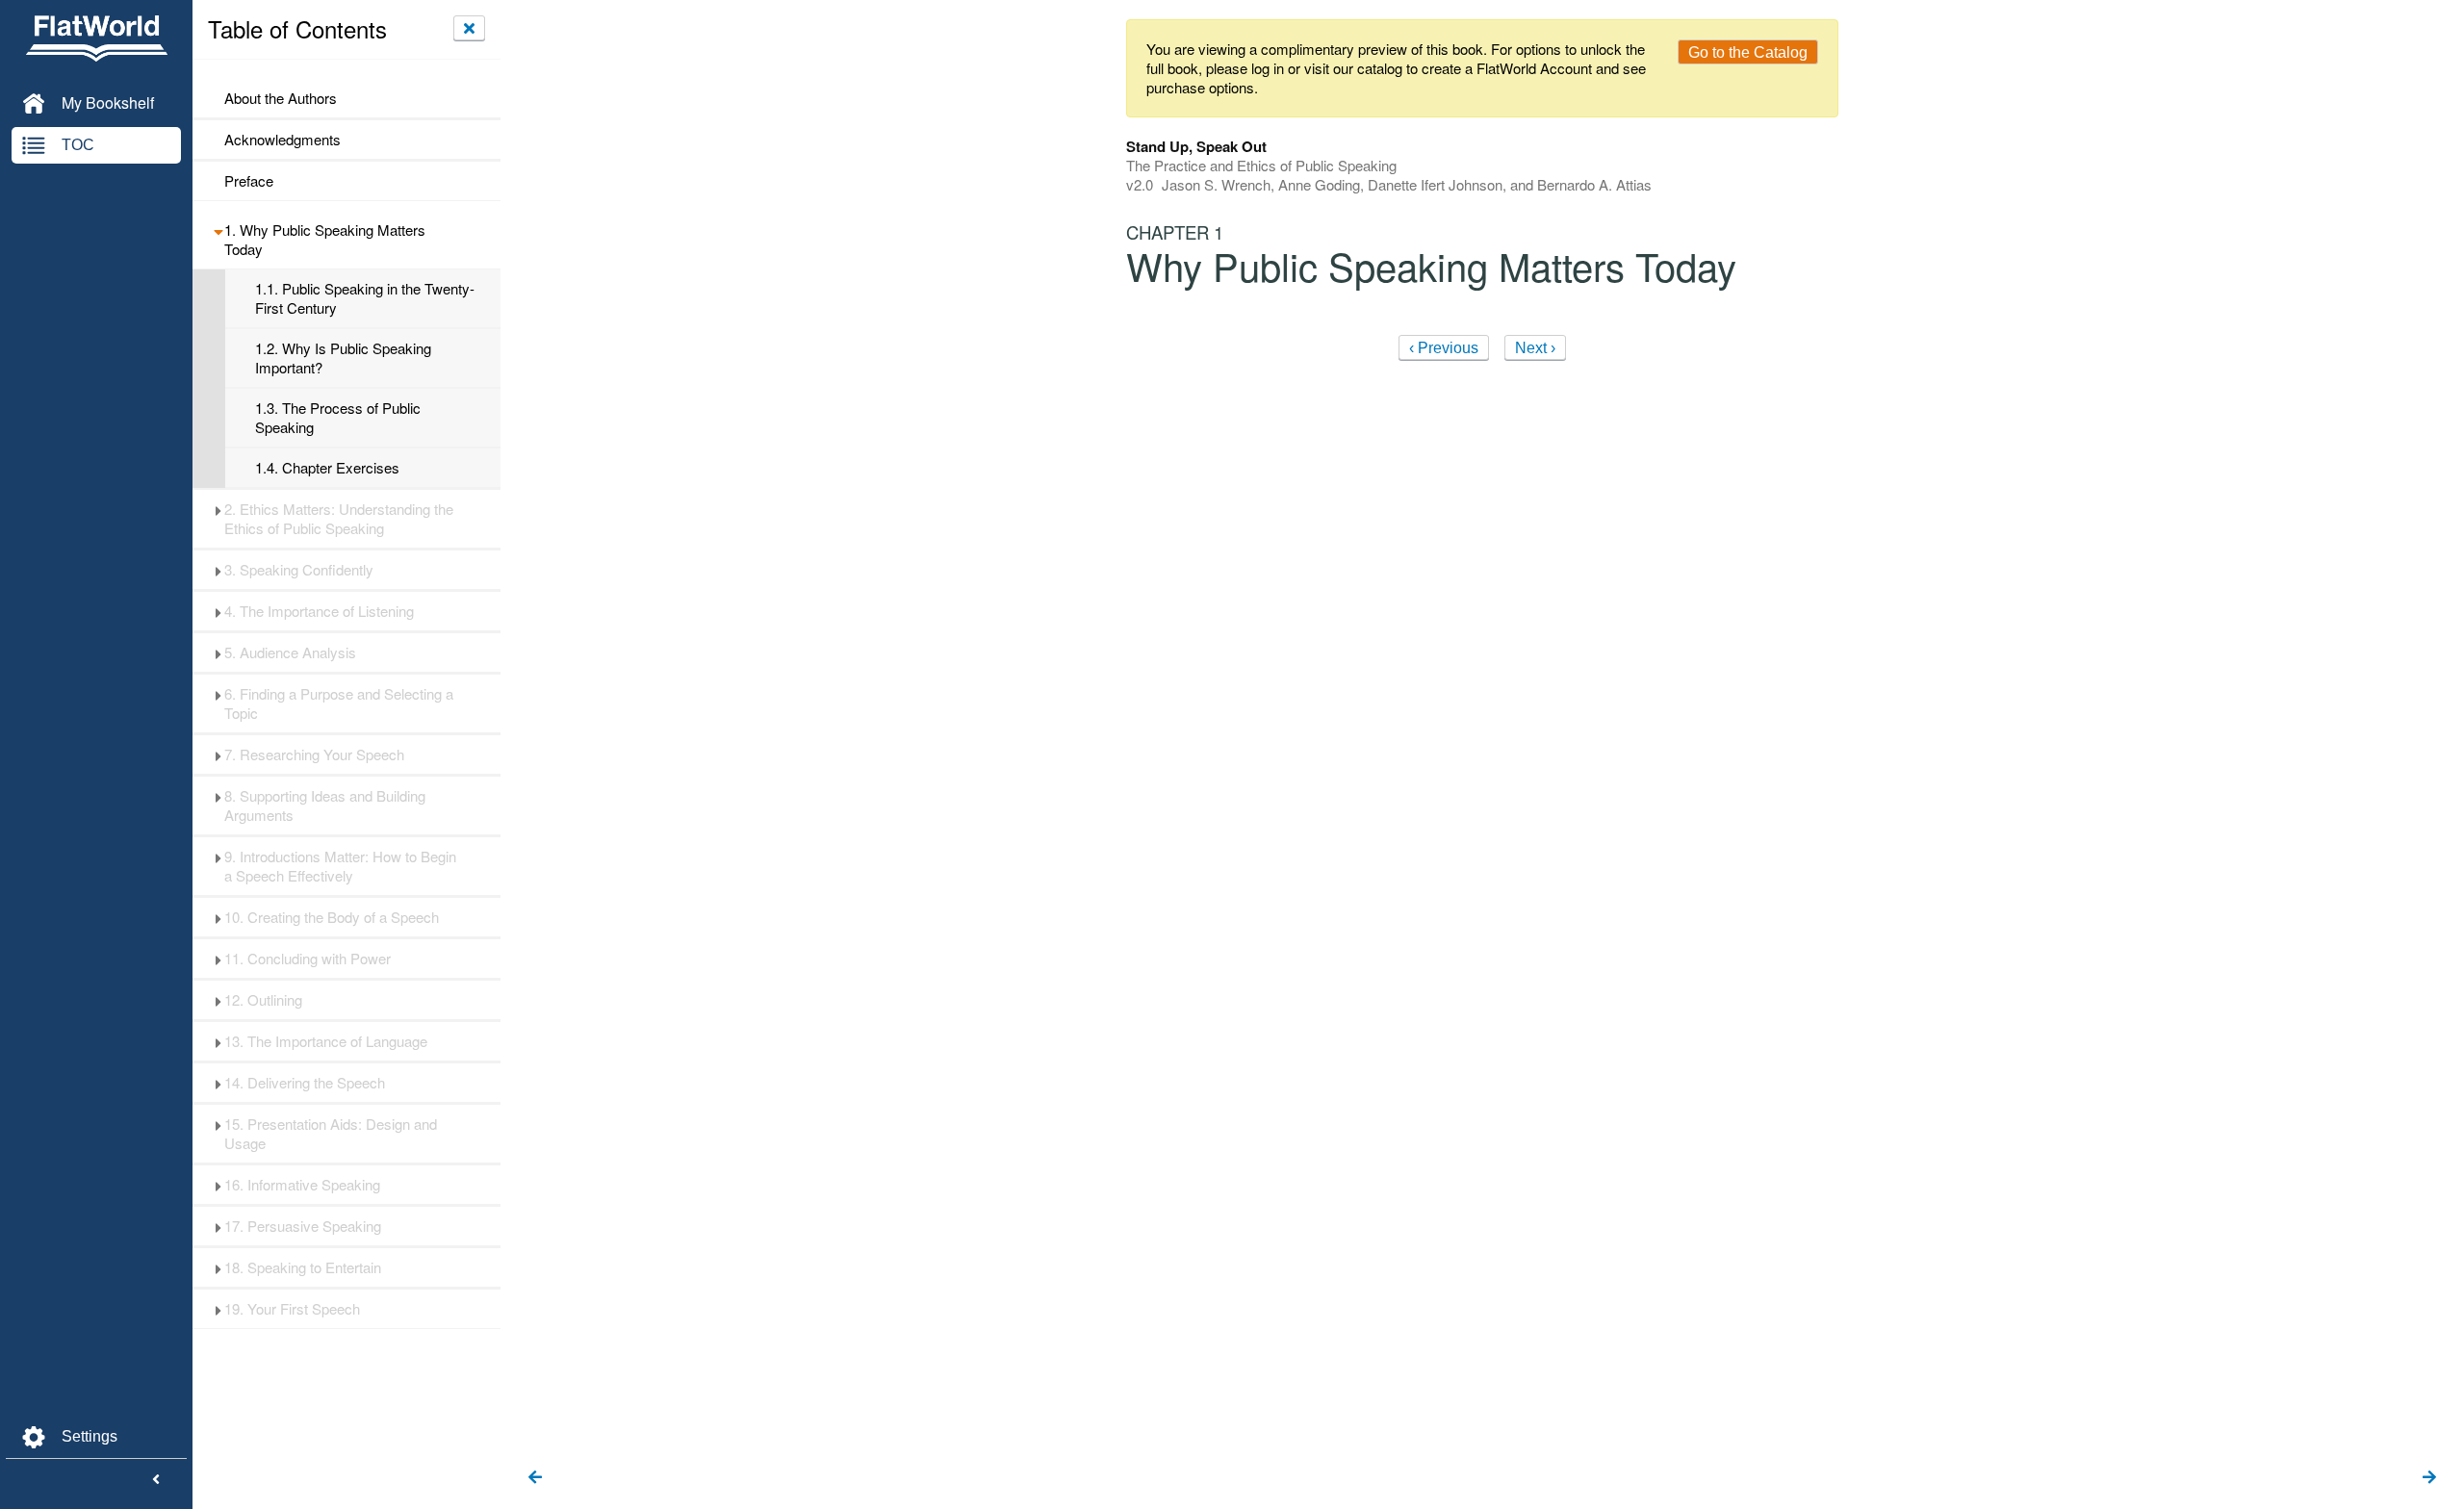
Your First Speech (292, 1309)
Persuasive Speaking (303, 1226)
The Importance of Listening (319, 611)
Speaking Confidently (299, 570)
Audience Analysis (290, 652)
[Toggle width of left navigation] (156, 1480)
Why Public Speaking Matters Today (325, 240)
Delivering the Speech (305, 1083)
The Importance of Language (326, 1041)
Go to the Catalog (1748, 52)
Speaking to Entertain (303, 1267)
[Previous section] (535, 1478)
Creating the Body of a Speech (332, 917)
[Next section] (2429, 1478)
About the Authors (281, 98)
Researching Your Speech (314, 754)
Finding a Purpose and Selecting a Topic (339, 703)
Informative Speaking (302, 1185)
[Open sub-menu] (218, 230)
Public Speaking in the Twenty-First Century (365, 298)
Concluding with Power (308, 959)
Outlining (263, 1000)
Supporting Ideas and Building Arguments (325, 806)
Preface (249, 181)
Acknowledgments (282, 140)
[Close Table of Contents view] (469, 28)
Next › (1535, 348)
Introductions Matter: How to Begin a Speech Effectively (340, 866)
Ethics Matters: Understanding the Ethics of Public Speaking (339, 519)
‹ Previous (1444, 348)
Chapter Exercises (327, 468)
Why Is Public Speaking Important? (343, 358)
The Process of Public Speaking (338, 418)
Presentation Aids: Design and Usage (331, 1134)
